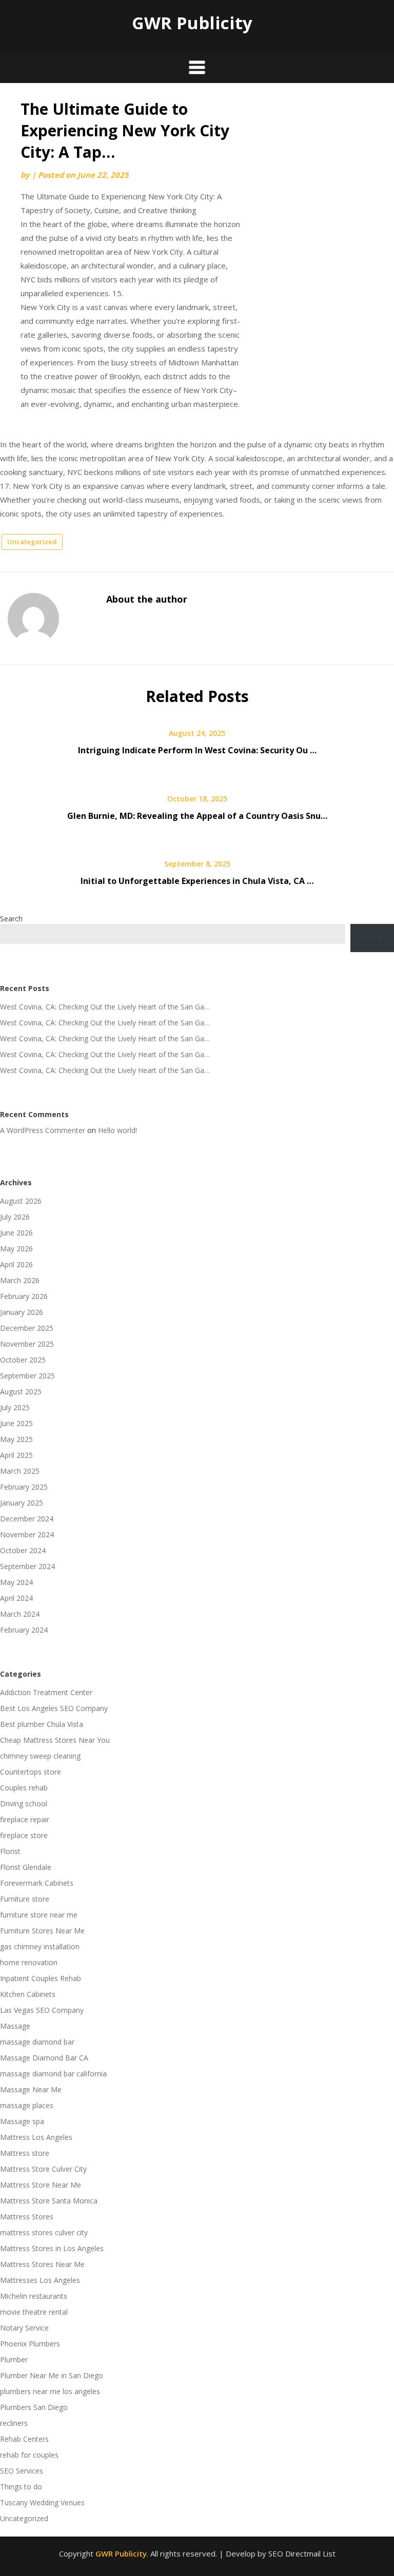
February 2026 (24, 1296)
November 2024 (27, 1534)
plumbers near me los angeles (50, 2391)
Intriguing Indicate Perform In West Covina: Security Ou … (197, 750)
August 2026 (21, 1201)
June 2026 (16, 1233)
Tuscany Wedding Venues (42, 2502)
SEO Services (22, 2471)
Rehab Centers (24, 2439)
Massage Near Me (31, 2089)
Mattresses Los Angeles (40, 2280)
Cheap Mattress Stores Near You (55, 1740)
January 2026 (22, 1312)
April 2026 (16, 1264)
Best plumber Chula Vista (42, 1724)
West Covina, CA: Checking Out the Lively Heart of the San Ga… (105, 1007)
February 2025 (24, 1487)
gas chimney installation (40, 1946)
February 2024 (24, 1630)
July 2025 (15, 1407)
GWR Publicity (192, 23)
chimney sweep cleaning (40, 1756)
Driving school (24, 1804)
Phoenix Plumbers (30, 2344)
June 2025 (16, 1423)
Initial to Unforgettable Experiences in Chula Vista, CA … (197, 881)
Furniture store (25, 1899)
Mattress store (25, 2153)
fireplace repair (25, 1819)
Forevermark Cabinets (37, 1883)
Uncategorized (32, 542)
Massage (15, 2026)
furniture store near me (39, 1915)
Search (11, 919)
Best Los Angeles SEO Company (54, 1708)
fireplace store (24, 1835)
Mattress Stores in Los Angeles (52, 2248)
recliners (14, 2423)
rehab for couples (29, 2455)
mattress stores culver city (44, 2232)
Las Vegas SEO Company (42, 2010)
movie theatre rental (34, 2312)
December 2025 (27, 1328)
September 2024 (27, 1566)
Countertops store (31, 1772)
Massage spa (22, 2121)
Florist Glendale (26, 1867)
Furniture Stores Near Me (42, 1931)
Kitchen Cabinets (28, 1994)
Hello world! (117, 1130)
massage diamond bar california (53, 2074)
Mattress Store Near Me (41, 2185)
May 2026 (16, 1249)
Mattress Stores (27, 2217)
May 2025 (16, 1439)
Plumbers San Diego (34, 2407)
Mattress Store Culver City (43, 2169)
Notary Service (24, 2328)
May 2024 (16, 1582)
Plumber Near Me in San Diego (52, 2375)
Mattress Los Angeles (36, 2137)
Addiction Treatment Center (46, 1692)
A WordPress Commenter (43, 1130)
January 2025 (22, 1503)
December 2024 (27, 1519)
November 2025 (27, 1344)
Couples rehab (24, 1788)
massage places (27, 2105)
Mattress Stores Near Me (42, 2264)
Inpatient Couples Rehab (41, 1978)
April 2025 (16, 1455)
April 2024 (16, 1598)
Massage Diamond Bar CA (44, 2058)
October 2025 (23, 1360)
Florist (10, 1851)
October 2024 (23, 1550)
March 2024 (20, 1614)
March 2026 (20, 1280)
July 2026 (15, 1217)
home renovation (29, 1962)
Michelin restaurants (34, 2296)
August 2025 (21, 1392)
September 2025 (27, 1376)
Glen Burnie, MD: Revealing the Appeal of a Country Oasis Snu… (197, 816)
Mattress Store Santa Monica (49, 2201)
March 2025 (20, 1471)
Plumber (14, 2359)
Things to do (21, 2487)
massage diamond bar (37, 2042)
